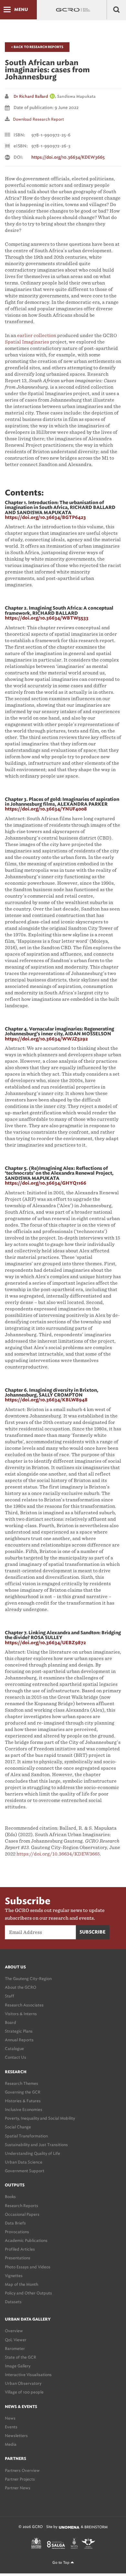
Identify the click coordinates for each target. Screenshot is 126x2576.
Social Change (18, 2127)
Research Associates (24, 2005)
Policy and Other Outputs (28, 2293)
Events (11, 2427)
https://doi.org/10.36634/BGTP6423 (45, 518)
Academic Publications (26, 2240)
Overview (14, 2331)
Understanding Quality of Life (32, 2153)
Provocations (17, 2232)
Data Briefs (15, 2223)
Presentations (18, 2258)
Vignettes (14, 2276)
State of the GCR (21, 2357)
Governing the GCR (23, 2092)
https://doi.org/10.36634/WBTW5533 (47, 618)
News (10, 2418)
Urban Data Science (24, 2162)
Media (11, 2444)
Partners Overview (22, 2470)
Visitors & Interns (21, 2014)
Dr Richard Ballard (31, 96)
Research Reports (21, 2206)
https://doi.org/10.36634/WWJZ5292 (46, 1039)
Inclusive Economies (24, 2109)
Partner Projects (20, 2479)
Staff (10, 1996)
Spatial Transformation (26, 2136)
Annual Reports (19, 2040)
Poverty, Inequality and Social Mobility (40, 2118)
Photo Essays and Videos (28, 2267)
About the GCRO (21, 1987)
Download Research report (38, 119)
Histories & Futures (23, 2101)
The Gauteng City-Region (28, 1979)
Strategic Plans (19, 2031)
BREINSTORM (96, 2527)
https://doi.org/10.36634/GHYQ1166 (46, 1183)
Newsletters (16, 2436)
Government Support (25, 2171)
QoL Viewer (16, 2340)
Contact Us (16, 2057)
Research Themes (21, 2083)
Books (10, 2197)
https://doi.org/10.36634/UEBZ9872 (45, 1643)
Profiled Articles (20, 2249)
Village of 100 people (24, 2392)
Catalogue (14, 2049)
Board (10, 2022)
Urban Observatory (23, 2383)
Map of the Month (21, 2284)
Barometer (15, 2348)
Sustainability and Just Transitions (36, 2145)
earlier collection (37, 335)
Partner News (18, 2488)
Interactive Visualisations (28, 2375)
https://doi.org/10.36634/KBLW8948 (46, 1400)
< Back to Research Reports (37, 47)
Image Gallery (18, 2366)
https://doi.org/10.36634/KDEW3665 (68, 158)
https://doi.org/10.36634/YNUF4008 (46, 809)
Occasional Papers (22, 2214)
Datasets (13, 2302)
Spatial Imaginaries (27, 342)
